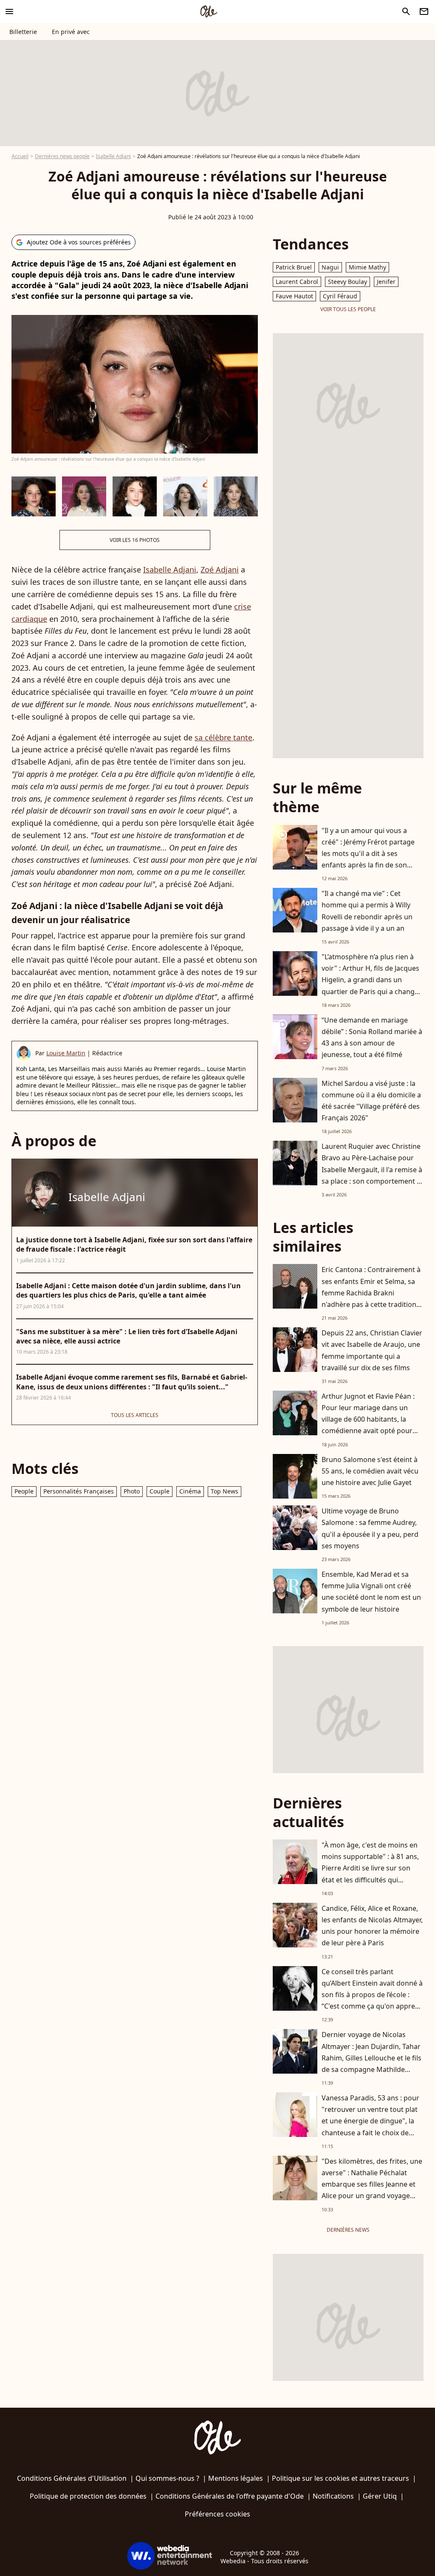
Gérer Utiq (380, 2496)
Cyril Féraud (340, 296)
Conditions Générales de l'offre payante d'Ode (230, 2496)
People (24, 1491)
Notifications (333, 2496)
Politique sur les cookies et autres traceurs (340, 2478)
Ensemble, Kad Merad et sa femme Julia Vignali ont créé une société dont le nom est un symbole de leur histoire (371, 1592)
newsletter (424, 11)
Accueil (20, 156)
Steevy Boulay (347, 282)
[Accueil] (209, 11)
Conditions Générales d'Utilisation (72, 2478)
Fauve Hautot (294, 296)
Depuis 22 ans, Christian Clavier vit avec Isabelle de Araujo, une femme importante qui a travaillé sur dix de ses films (372, 1350)
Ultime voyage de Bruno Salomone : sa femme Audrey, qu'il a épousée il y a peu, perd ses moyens (370, 1528)
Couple (160, 1491)
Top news (225, 1491)
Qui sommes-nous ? (167, 2478)
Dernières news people (62, 156)
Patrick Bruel (294, 267)
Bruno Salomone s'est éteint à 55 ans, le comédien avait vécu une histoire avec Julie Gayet (370, 1471)
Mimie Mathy (367, 267)
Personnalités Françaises (79, 1491)
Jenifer (386, 282)
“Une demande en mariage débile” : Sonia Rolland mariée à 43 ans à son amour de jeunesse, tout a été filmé (372, 1037)
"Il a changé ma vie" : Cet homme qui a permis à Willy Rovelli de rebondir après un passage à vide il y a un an (367, 911)
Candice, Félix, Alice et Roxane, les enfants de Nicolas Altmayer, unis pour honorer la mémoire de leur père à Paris (372, 1926)
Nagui (330, 267)
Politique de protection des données (88, 2496)
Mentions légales (236, 2478)
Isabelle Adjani (113, 156)
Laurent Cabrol (297, 282)
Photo (132, 1491)
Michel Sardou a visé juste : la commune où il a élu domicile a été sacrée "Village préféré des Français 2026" (371, 1101)
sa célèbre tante (223, 737)
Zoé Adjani (220, 570)
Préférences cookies (217, 2514)
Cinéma (190, 1491)
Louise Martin (66, 1053)
